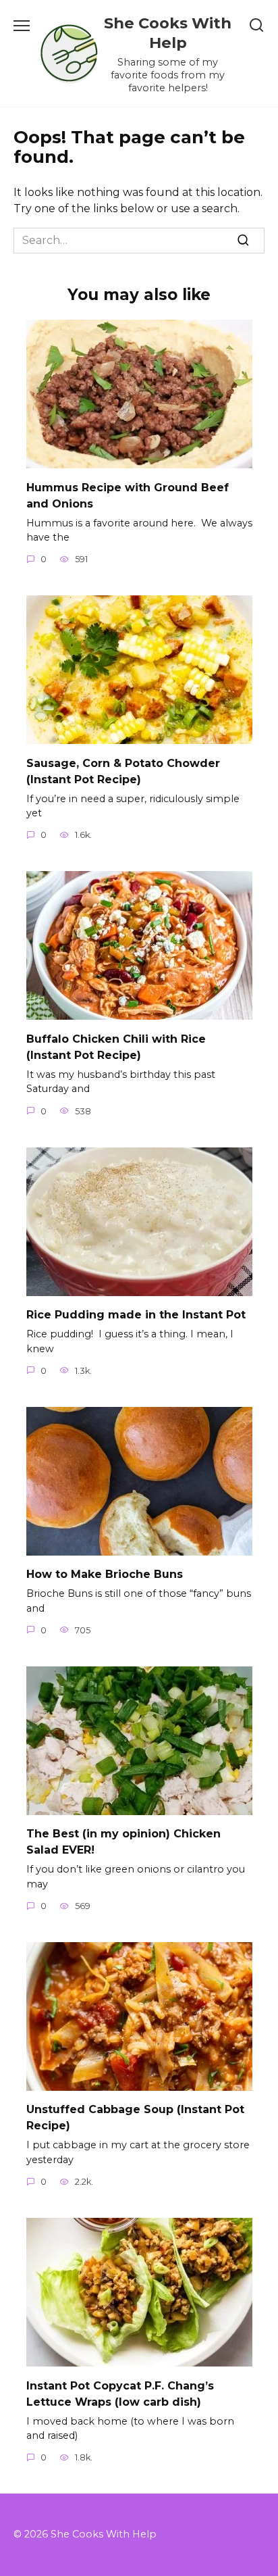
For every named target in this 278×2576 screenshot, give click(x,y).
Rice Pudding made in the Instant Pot (136, 1315)
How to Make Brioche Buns (105, 1574)
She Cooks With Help (168, 33)
